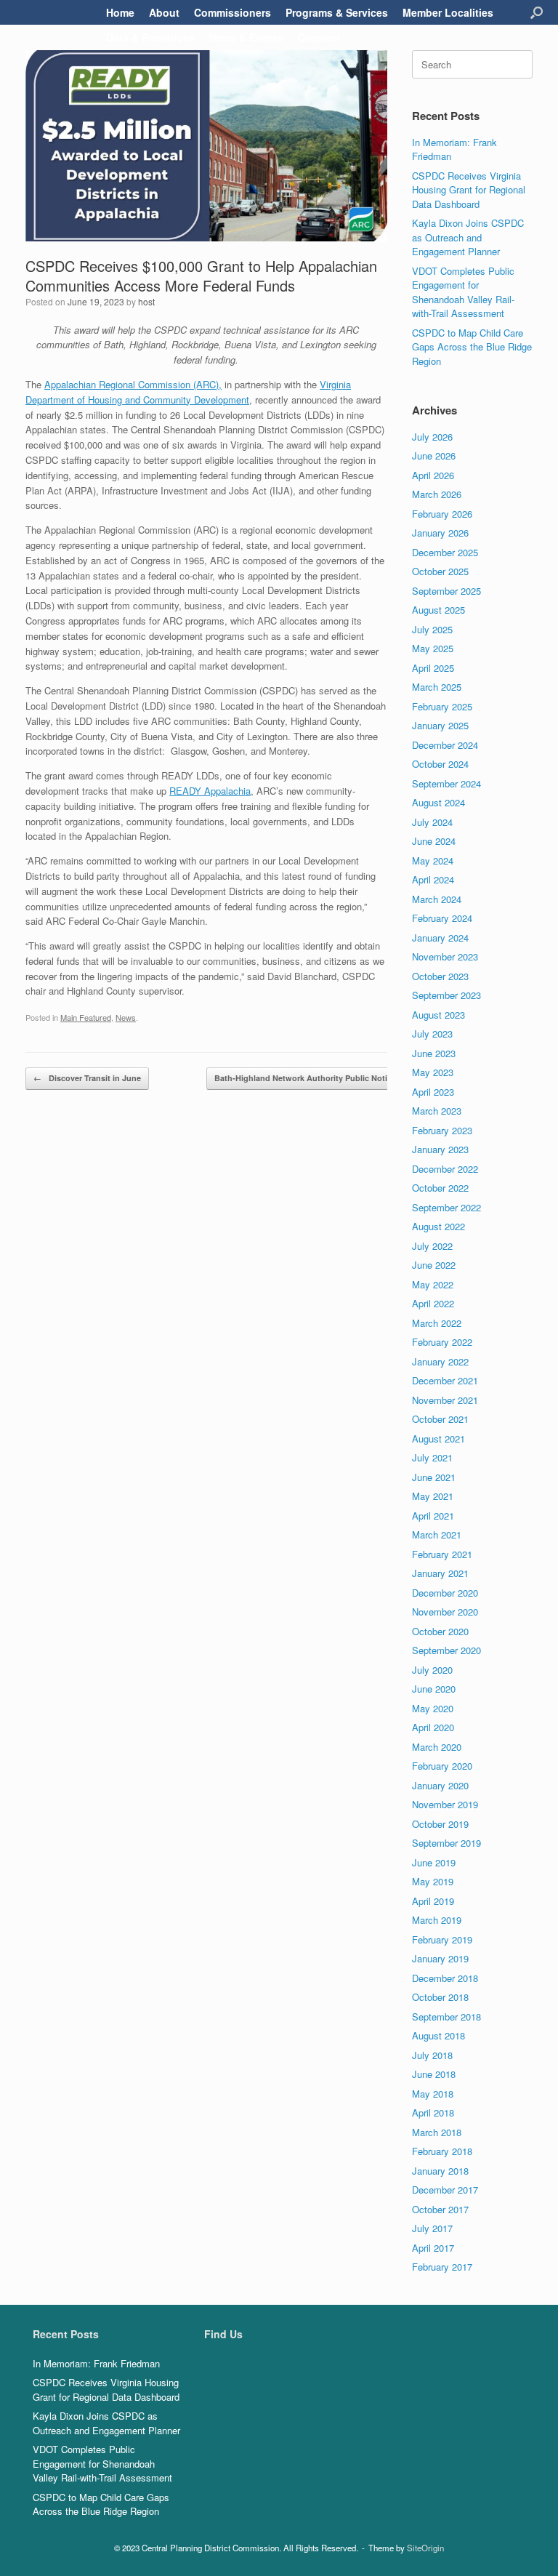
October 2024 (440, 764)
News (126, 1017)
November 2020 (445, 1612)
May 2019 (433, 1881)
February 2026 (442, 514)
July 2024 (432, 822)
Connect (319, 37)
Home (120, 12)
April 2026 (433, 475)
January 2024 (440, 938)
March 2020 (437, 1747)
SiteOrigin (425, 2548)
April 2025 (433, 668)
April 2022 (433, 1303)
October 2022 (440, 1188)
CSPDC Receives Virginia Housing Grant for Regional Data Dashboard (469, 190)
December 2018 (445, 1978)
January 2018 (440, 2171)
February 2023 (442, 1130)
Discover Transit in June (87, 1078)
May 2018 (433, 2094)
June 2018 (434, 2074)
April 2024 (433, 879)
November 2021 (445, 1400)
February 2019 (442, 1939)
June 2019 (434, 1862)
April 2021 (433, 1516)
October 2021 (440, 1419)
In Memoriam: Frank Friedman (96, 2363)
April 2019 (433, 1901)
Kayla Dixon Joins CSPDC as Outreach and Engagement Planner (468, 237)
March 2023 (437, 1111)
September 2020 (446, 1650)
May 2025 (433, 648)
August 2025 (438, 610)
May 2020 (433, 1708)
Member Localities (448, 12)
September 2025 (446, 591)
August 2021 (438, 1439)
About (164, 12)
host (146, 301)
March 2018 (437, 2132)
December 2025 (445, 552)
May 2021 (433, 1496)
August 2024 (438, 802)
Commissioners (232, 12)
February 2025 (442, 706)
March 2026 (437, 494)
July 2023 (432, 1034)
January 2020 (440, 1785)
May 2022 (433, 1284)
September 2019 (446, 1843)
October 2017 (440, 2209)
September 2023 (446, 995)
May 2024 (433, 860)
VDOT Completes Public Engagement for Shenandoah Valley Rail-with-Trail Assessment (463, 292)
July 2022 (432, 1246)
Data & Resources (150, 37)
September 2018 (446, 2017)
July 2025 (432, 629)
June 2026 (434, 456)
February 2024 (442, 918)
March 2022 (437, 1323)
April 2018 (433, 2112)
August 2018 (438, 2035)
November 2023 (445, 956)
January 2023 (440, 1149)
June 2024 (434, 841)
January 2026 (440, 533)
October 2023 (440, 976)
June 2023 (434, 1053)
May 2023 (433, 1072)
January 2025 (440, 725)
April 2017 (433, 2248)
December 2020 (445, 1593)
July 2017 (432, 2228)
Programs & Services (337, 12)
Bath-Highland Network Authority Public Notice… (317, 1078)
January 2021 (440, 1573)
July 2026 (432, 437)
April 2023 (433, 1092)
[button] (537, 12)
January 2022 (440, 1361)
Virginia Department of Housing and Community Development (188, 392)
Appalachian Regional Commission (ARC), (133, 384)
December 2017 (445, 2190)
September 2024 (446, 783)
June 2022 (434, 1265)
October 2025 (440, 571)
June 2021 (434, 1477)
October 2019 (440, 1824)
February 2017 (442, 2267)
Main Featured (86, 1017)
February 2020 (442, 1766)
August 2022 (438, 1226)
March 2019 (437, 1920)
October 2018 (440, 1997)
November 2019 (445, 1804)
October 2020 (440, 1631)
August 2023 (438, 1015)
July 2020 (432, 1670)
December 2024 (445, 745)
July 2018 (432, 2055)
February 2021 (442, 1554)
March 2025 (437, 687)
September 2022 (446, 1207)
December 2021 (445, 1380)
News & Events (246, 37)
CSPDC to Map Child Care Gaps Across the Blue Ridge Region (472, 347)
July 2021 (432, 1457)
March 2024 (437, 899)
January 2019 (440, 1958)
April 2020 (433, 1727)
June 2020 (434, 1689)
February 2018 (442, 2151)
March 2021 (437, 1534)
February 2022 (442, 1342)
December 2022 (445, 1169)
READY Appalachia (210, 791)
